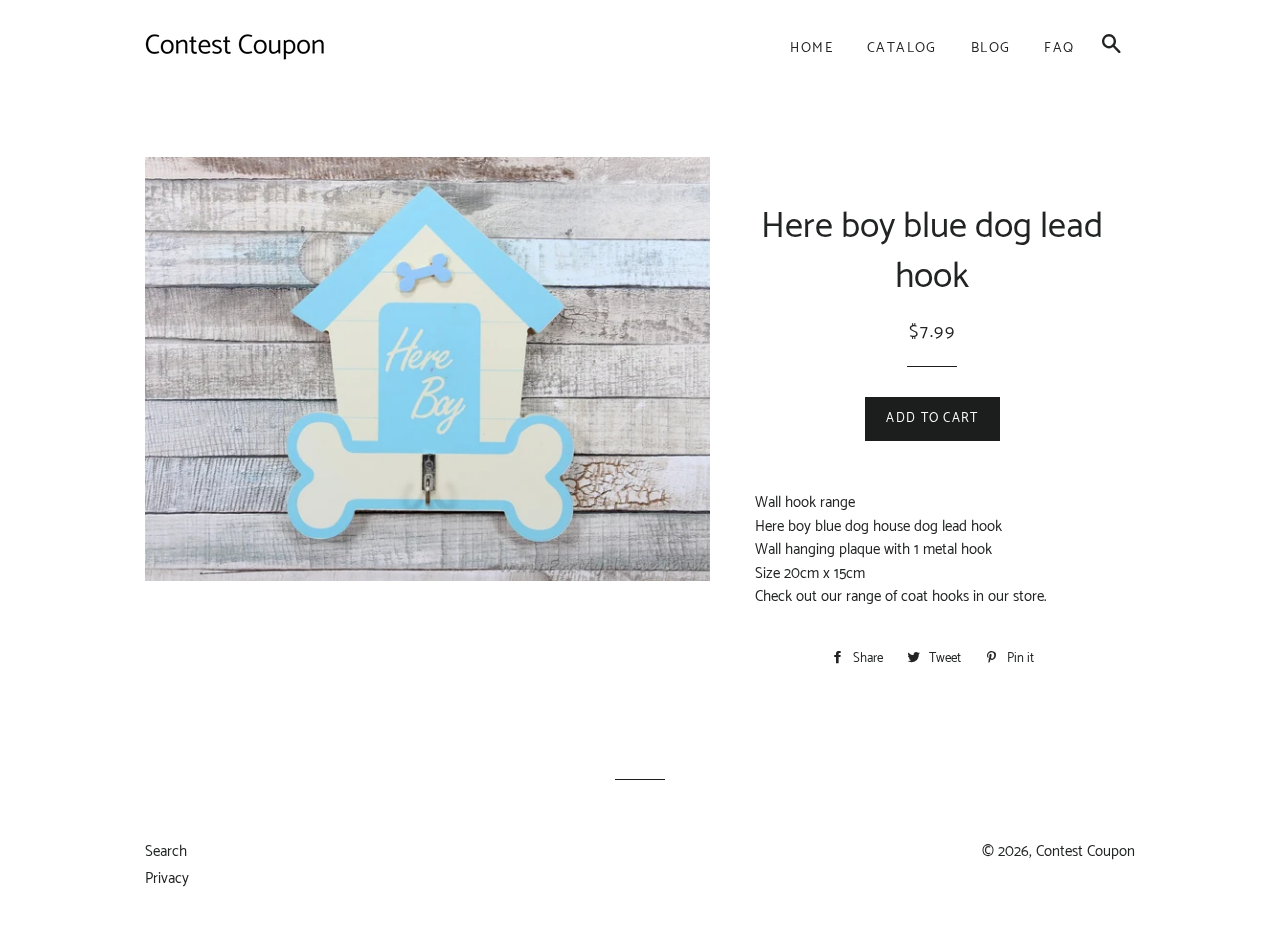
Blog (991, 48)
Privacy (167, 878)
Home (811, 48)
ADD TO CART (932, 418)
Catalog (902, 48)
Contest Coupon (1085, 851)
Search (166, 851)
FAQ (1059, 48)
